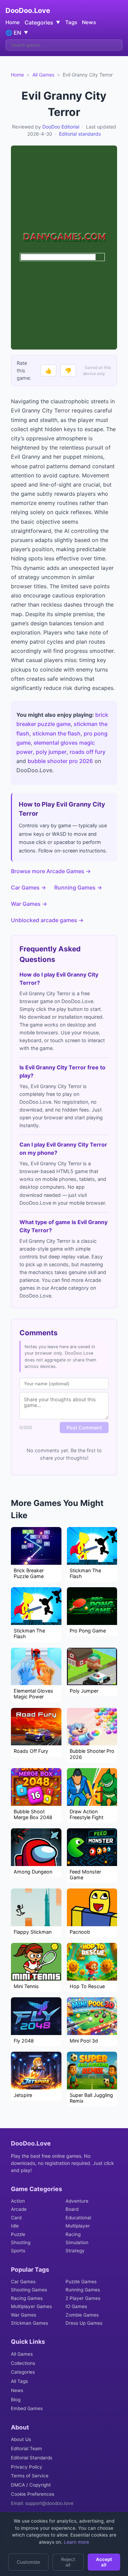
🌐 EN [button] (17, 33)
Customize (28, 2562)
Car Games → (29, 887)
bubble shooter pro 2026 (60, 761)
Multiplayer (78, 2226)
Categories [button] (42, 22)
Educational (78, 2218)
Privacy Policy (27, 2467)
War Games (24, 2315)
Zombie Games (82, 2315)
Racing (73, 2234)
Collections (23, 2363)
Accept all (104, 2562)
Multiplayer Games (31, 2306)
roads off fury (88, 752)
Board (72, 2209)
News (89, 22)
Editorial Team (26, 2448)
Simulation (77, 2242)
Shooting (21, 2242)
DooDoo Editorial (61, 127)
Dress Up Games (84, 2323)
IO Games (76, 2306)
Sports (18, 2251)
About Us (21, 2439)
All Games (43, 75)
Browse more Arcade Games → (51, 871)
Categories (23, 2372)
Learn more (76, 2542)
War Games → (29, 904)
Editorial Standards (32, 2458)
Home (13, 22)
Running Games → (78, 887)
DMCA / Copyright (31, 2485)
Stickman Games (30, 2323)
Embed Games (27, 2408)
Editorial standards (80, 134)
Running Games (83, 2290)
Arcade (19, 2209)
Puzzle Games (81, 2282)
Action (18, 2201)
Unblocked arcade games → (47, 920)
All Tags (19, 2381)
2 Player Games (83, 2298)
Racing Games (27, 2298)
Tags (71, 22)
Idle (15, 2226)
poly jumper (51, 752)
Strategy (75, 2251)
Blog (16, 2400)
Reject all (68, 2562)
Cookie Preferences (33, 2494)
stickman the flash (56, 733)
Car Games (23, 2282)
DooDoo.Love (28, 11)
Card (16, 2218)
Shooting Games (29, 2290)
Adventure (77, 2201)
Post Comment (84, 1428)
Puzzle (18, 2234)
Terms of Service (30, 2476)
